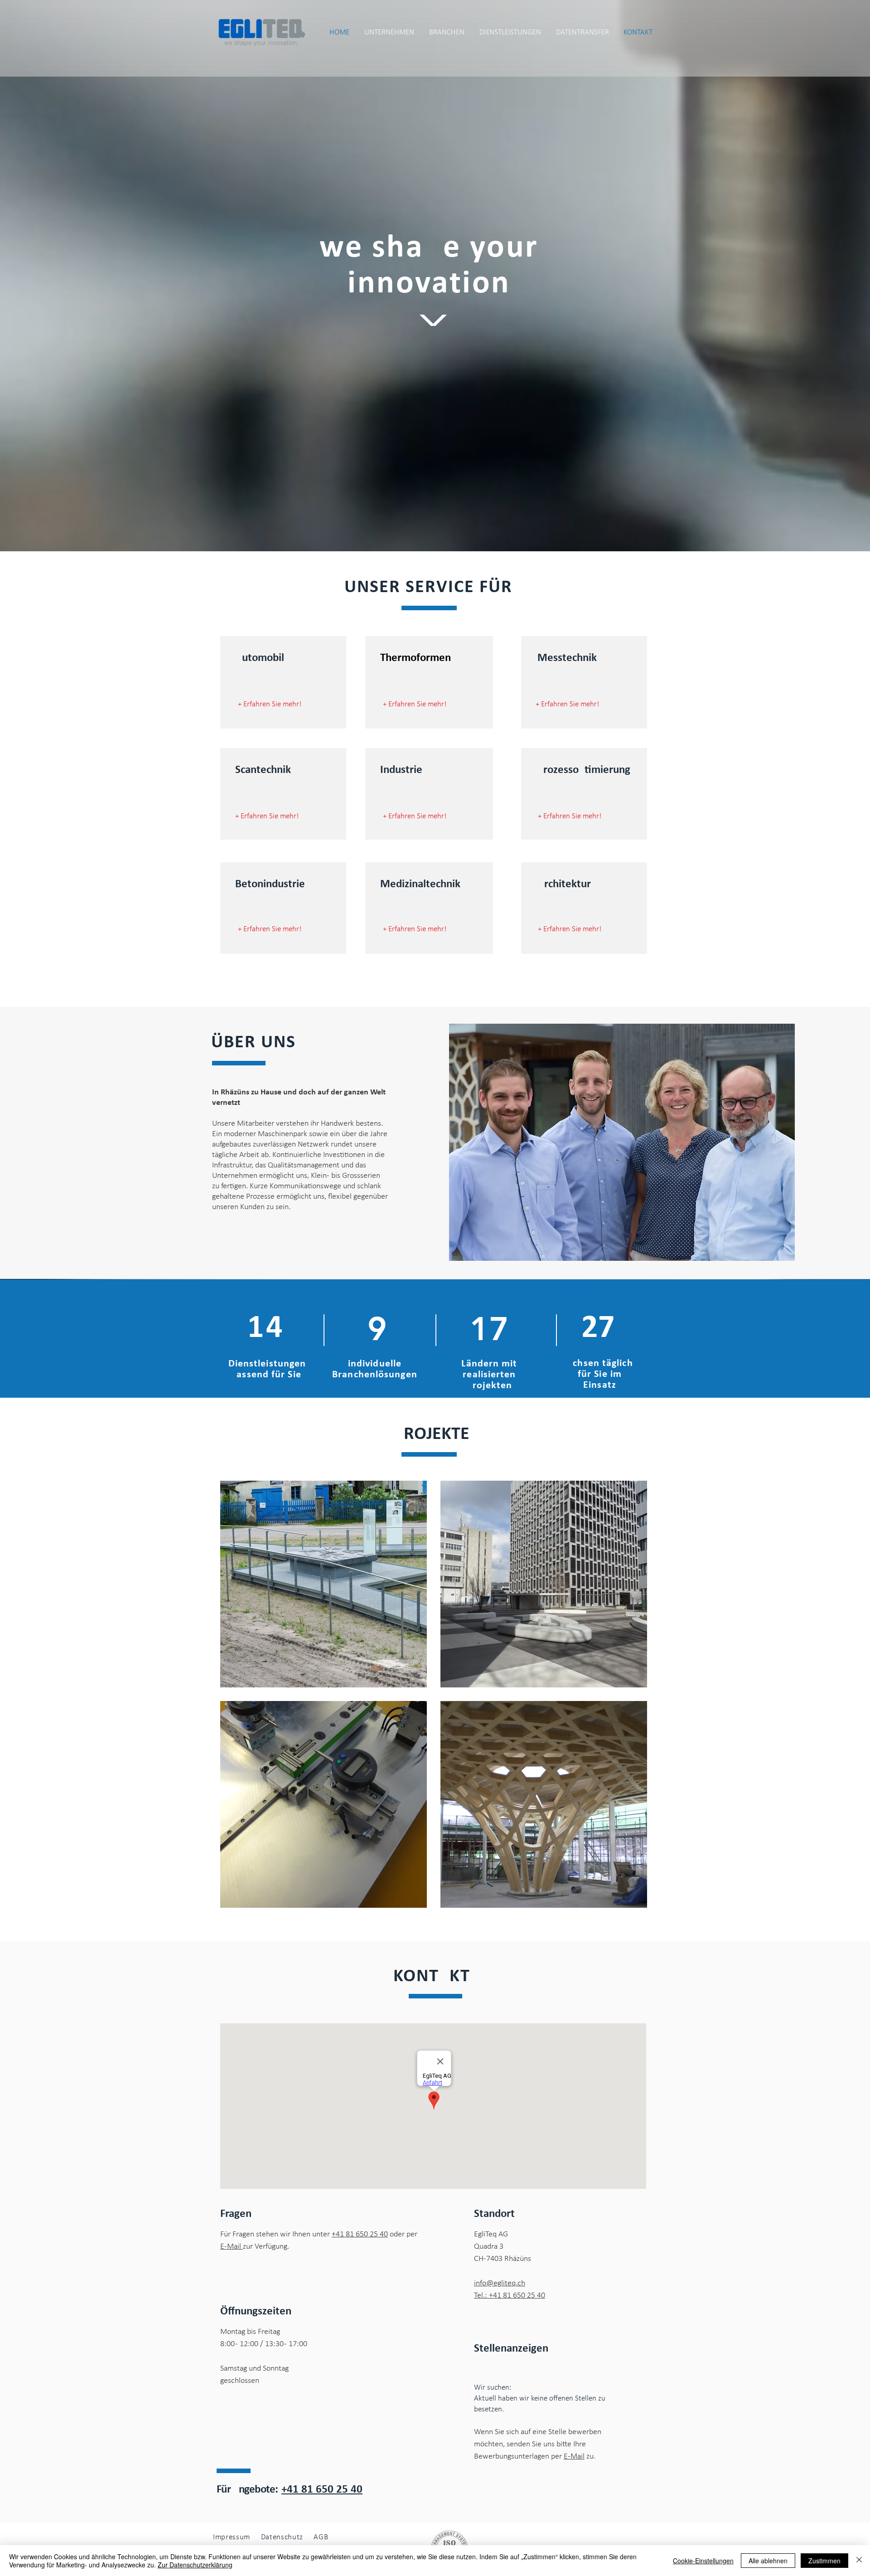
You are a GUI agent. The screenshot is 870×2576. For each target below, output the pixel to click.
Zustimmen (824, 2561)
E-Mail (232, 2247)
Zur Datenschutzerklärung (195, 2565)
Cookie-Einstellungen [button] (703, 2561)
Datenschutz (283, 2537)
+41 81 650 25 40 (360, 2234)
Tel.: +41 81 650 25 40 (510, 2296)
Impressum (232, 2537)
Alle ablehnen (768, 2561)
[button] (582, 33)
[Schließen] (859, 2561)
